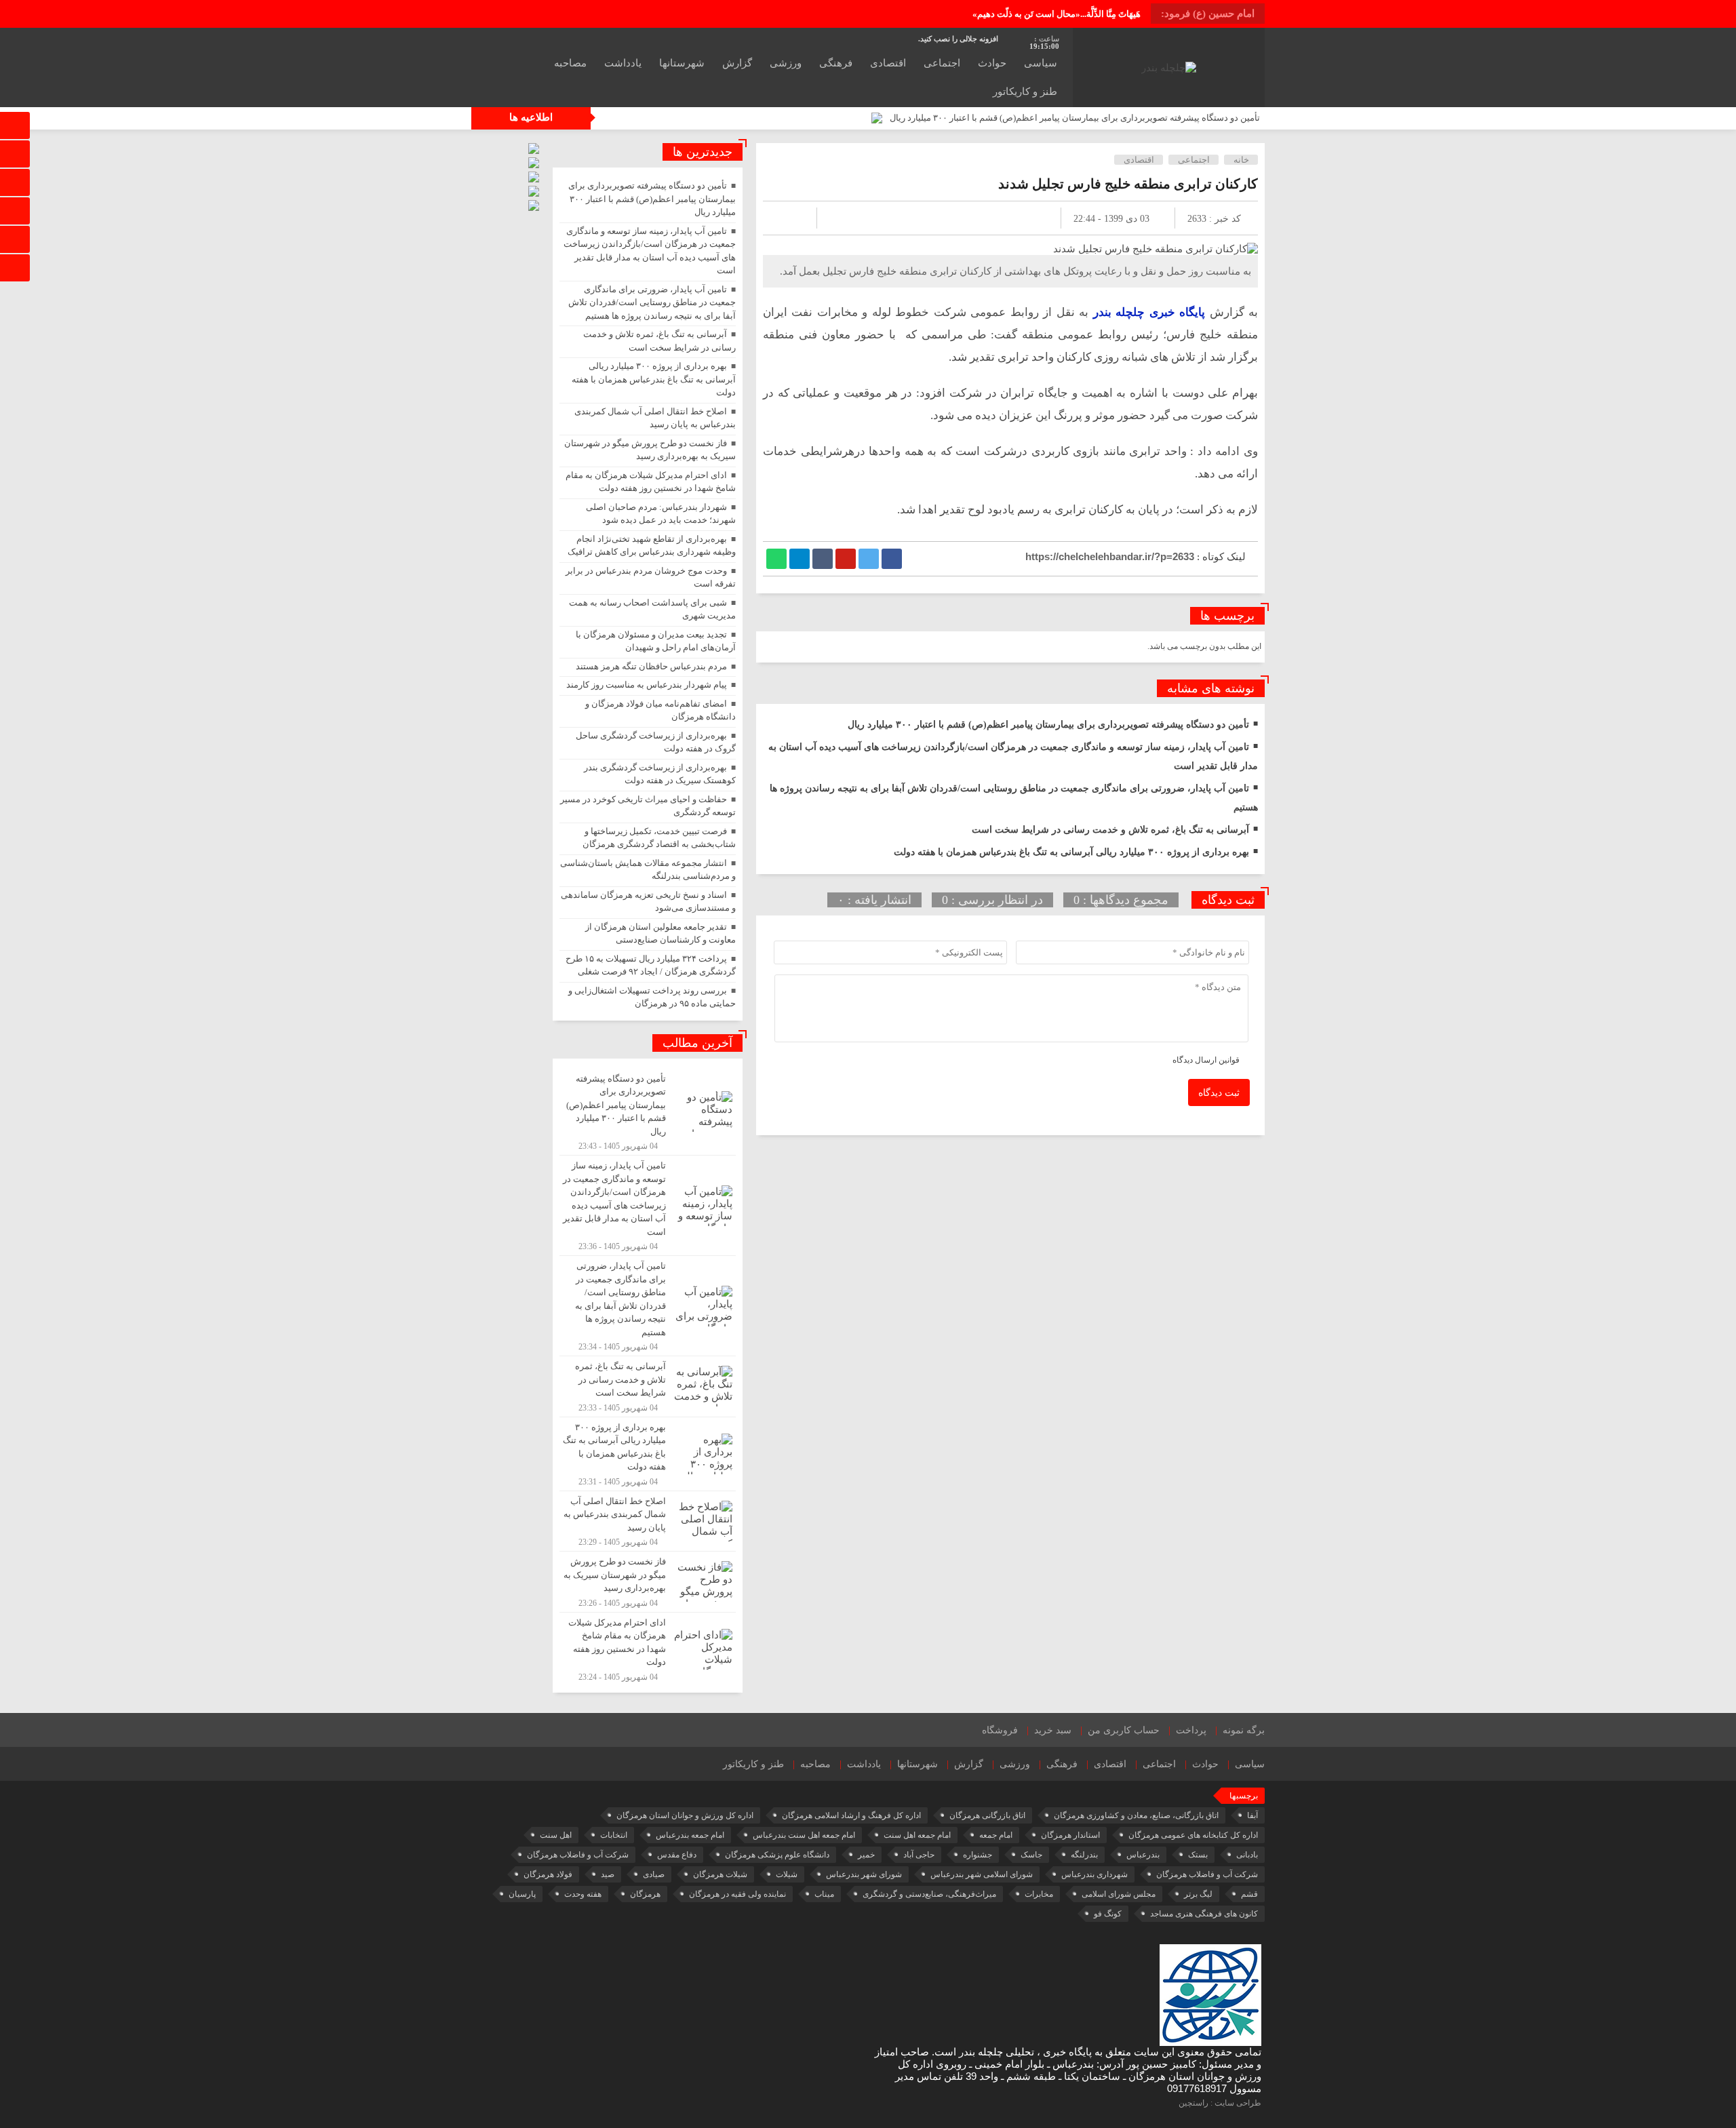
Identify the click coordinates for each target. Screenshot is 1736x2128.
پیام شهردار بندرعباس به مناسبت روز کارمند (647, 685)
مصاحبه (570, 63)
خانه (1241, 160)
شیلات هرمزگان (720, 1874)
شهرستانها (682, 63)
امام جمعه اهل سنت (917, 1835)
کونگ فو (1108, 1914)
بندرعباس (1143, 1855)
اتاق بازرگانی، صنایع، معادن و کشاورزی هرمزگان (1136, 1815)
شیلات (787, 1874)
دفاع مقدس (677, 1855)
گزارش (737, 63)
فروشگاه (1000, 1730)
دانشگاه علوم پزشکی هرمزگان (777, 1855)
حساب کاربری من (1124, 1730)
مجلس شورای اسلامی (1119, 1894)
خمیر (866, 1855)
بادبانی (1247, 1855)
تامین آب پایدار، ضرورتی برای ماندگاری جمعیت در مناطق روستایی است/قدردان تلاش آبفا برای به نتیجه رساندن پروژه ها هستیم (652, 302)
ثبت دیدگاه (1219, 1093)
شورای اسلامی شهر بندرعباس (982, 1874)
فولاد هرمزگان (548, 1874)
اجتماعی (942, 63)
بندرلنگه (1084, 1855)
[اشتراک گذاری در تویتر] (869, 559)
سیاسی (1041, 63)
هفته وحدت (583, 1894)
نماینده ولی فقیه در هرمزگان (737, 1894)
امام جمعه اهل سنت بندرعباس (804, 1835)
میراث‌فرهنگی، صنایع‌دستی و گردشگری (929, 1894)
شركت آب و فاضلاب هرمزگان (578, 1855)
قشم (1249, 1894)
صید (608, 1874)
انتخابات (614, 1835)
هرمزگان (645, 1894)
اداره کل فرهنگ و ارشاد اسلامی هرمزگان (851, 1815)
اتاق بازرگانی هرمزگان (987, 1815)
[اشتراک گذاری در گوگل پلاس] (846, 559)
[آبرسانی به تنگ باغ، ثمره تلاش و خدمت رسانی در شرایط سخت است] (648, 1386)
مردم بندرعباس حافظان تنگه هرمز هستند (651, 666)
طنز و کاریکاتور (1025, 92)
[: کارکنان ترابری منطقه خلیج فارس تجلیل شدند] (789, 218)
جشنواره (978, 1855)
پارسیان (522, 1894)
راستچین (1193, 2103)
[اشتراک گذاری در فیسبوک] (892, 559)
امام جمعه (996, 1835)
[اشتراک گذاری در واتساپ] (776, 559)
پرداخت (1191, 1730)
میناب (824, 1894)
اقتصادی (888, 63)
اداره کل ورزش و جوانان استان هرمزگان (685, 1815)
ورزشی (786, 63)
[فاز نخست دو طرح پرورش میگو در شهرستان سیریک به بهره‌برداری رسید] (648, 1582)
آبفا (1252, 1815)
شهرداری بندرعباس (1094, 1874)
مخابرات (1039, 1894)
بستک (1198, 1855)
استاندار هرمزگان (1070, 1835)
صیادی (654, 1874)
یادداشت (623, 63)
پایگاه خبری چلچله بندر (1149, 312)
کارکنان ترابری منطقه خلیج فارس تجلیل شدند (1128, 184)
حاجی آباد (919, 1855)
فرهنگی (836, 63)
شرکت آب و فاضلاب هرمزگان (1207, 1874)
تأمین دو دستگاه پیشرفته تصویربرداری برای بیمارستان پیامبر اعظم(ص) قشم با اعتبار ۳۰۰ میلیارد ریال (1075, 118)
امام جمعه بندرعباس (690, 1835)
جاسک (1031, 1855)
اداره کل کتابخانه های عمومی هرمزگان (1193, 1835)
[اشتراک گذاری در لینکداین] (823, 559)
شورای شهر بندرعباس (864, 1874)
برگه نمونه (1244, 1730)
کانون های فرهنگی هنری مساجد (1204, 1914)
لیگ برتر (1198, 1894)
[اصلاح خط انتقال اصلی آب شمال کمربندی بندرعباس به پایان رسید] (648, 1521)
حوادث (992, 63)
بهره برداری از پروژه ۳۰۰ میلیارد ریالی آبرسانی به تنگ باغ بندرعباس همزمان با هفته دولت (1071, 852)
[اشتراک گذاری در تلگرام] (800, 559)
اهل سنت (556, 1835)
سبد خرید (1053, 1730)
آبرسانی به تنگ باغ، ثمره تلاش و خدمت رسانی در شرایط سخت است (1110, 830)
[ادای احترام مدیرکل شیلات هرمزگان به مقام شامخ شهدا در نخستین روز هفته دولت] (648, 1648)
